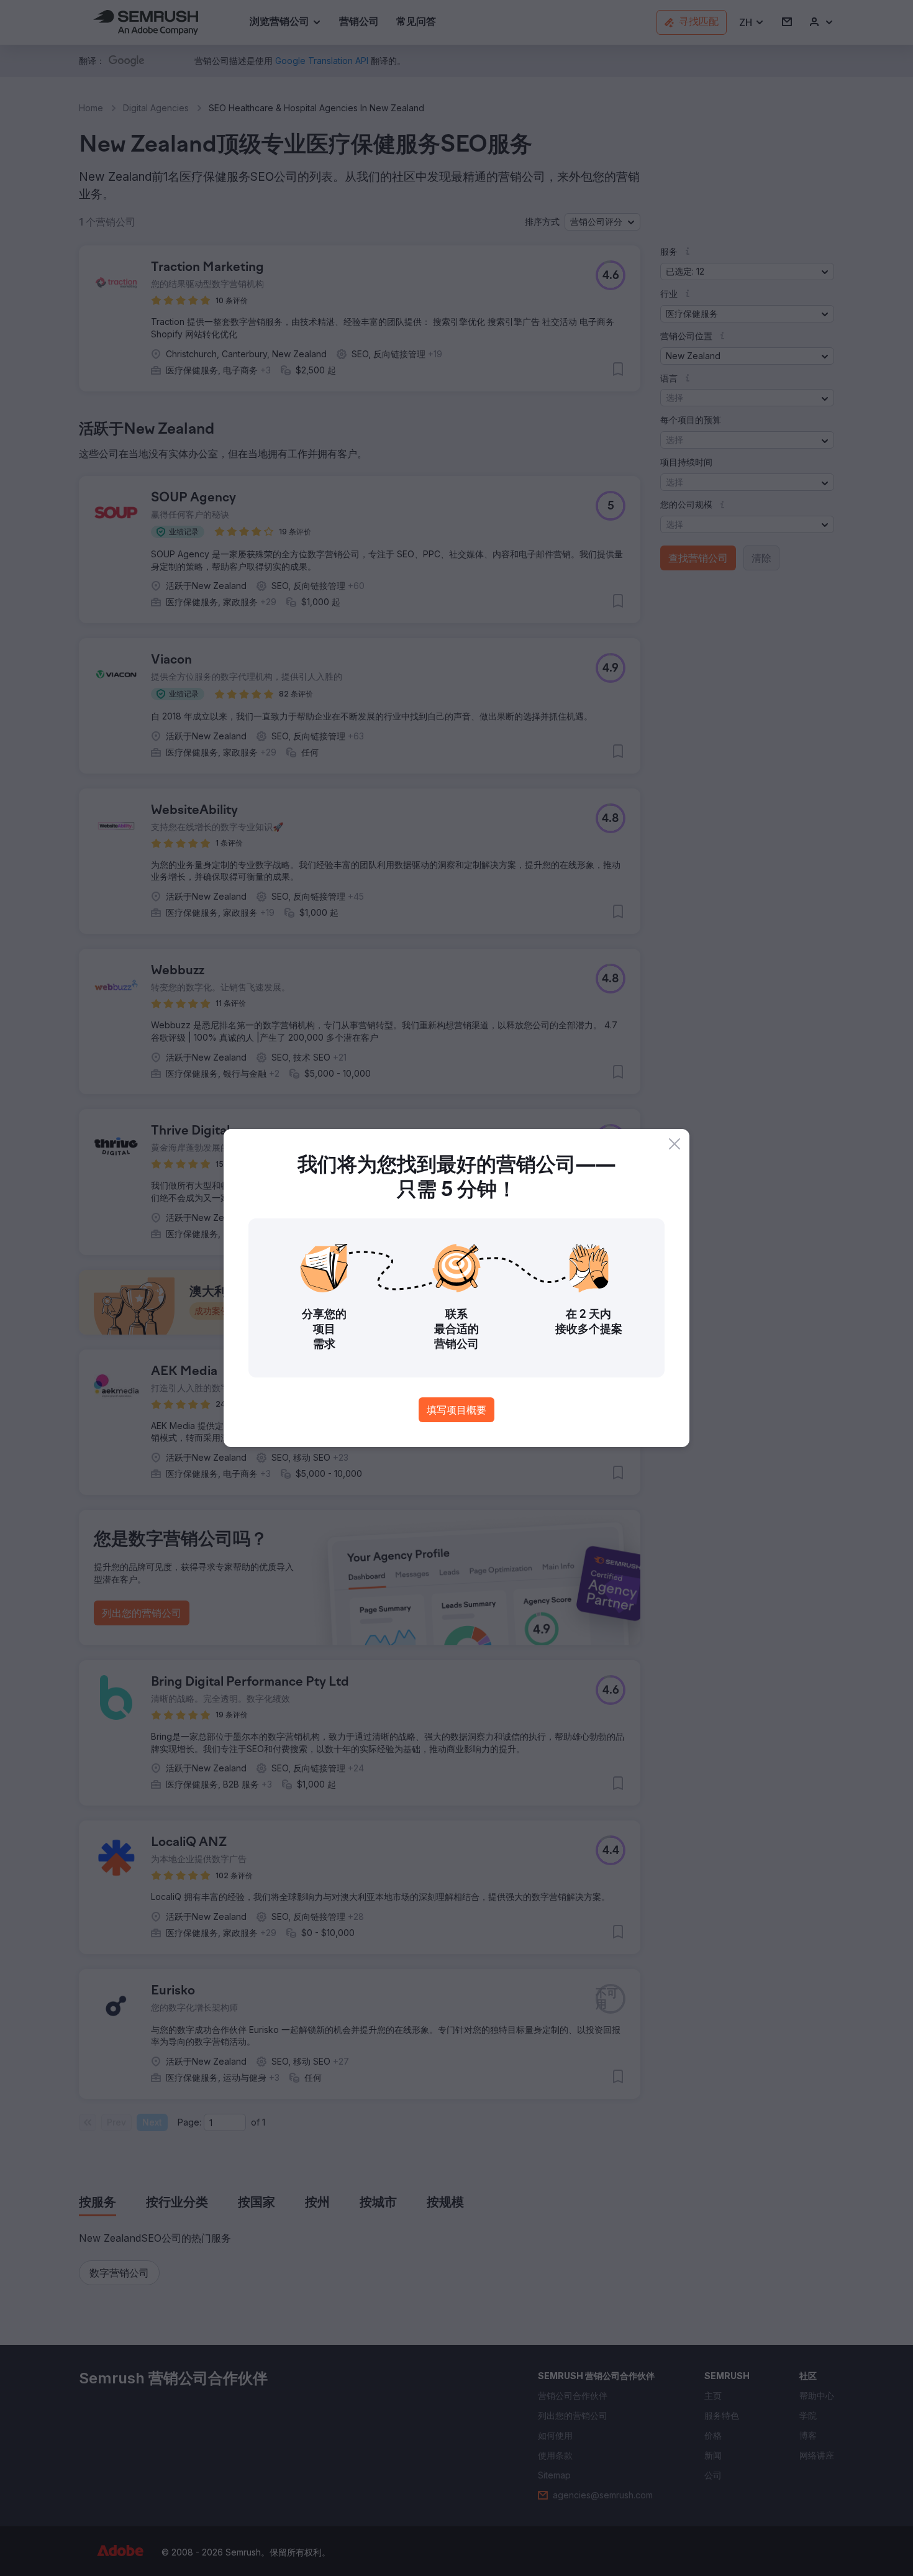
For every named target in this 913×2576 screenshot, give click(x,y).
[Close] (675, 1144)
